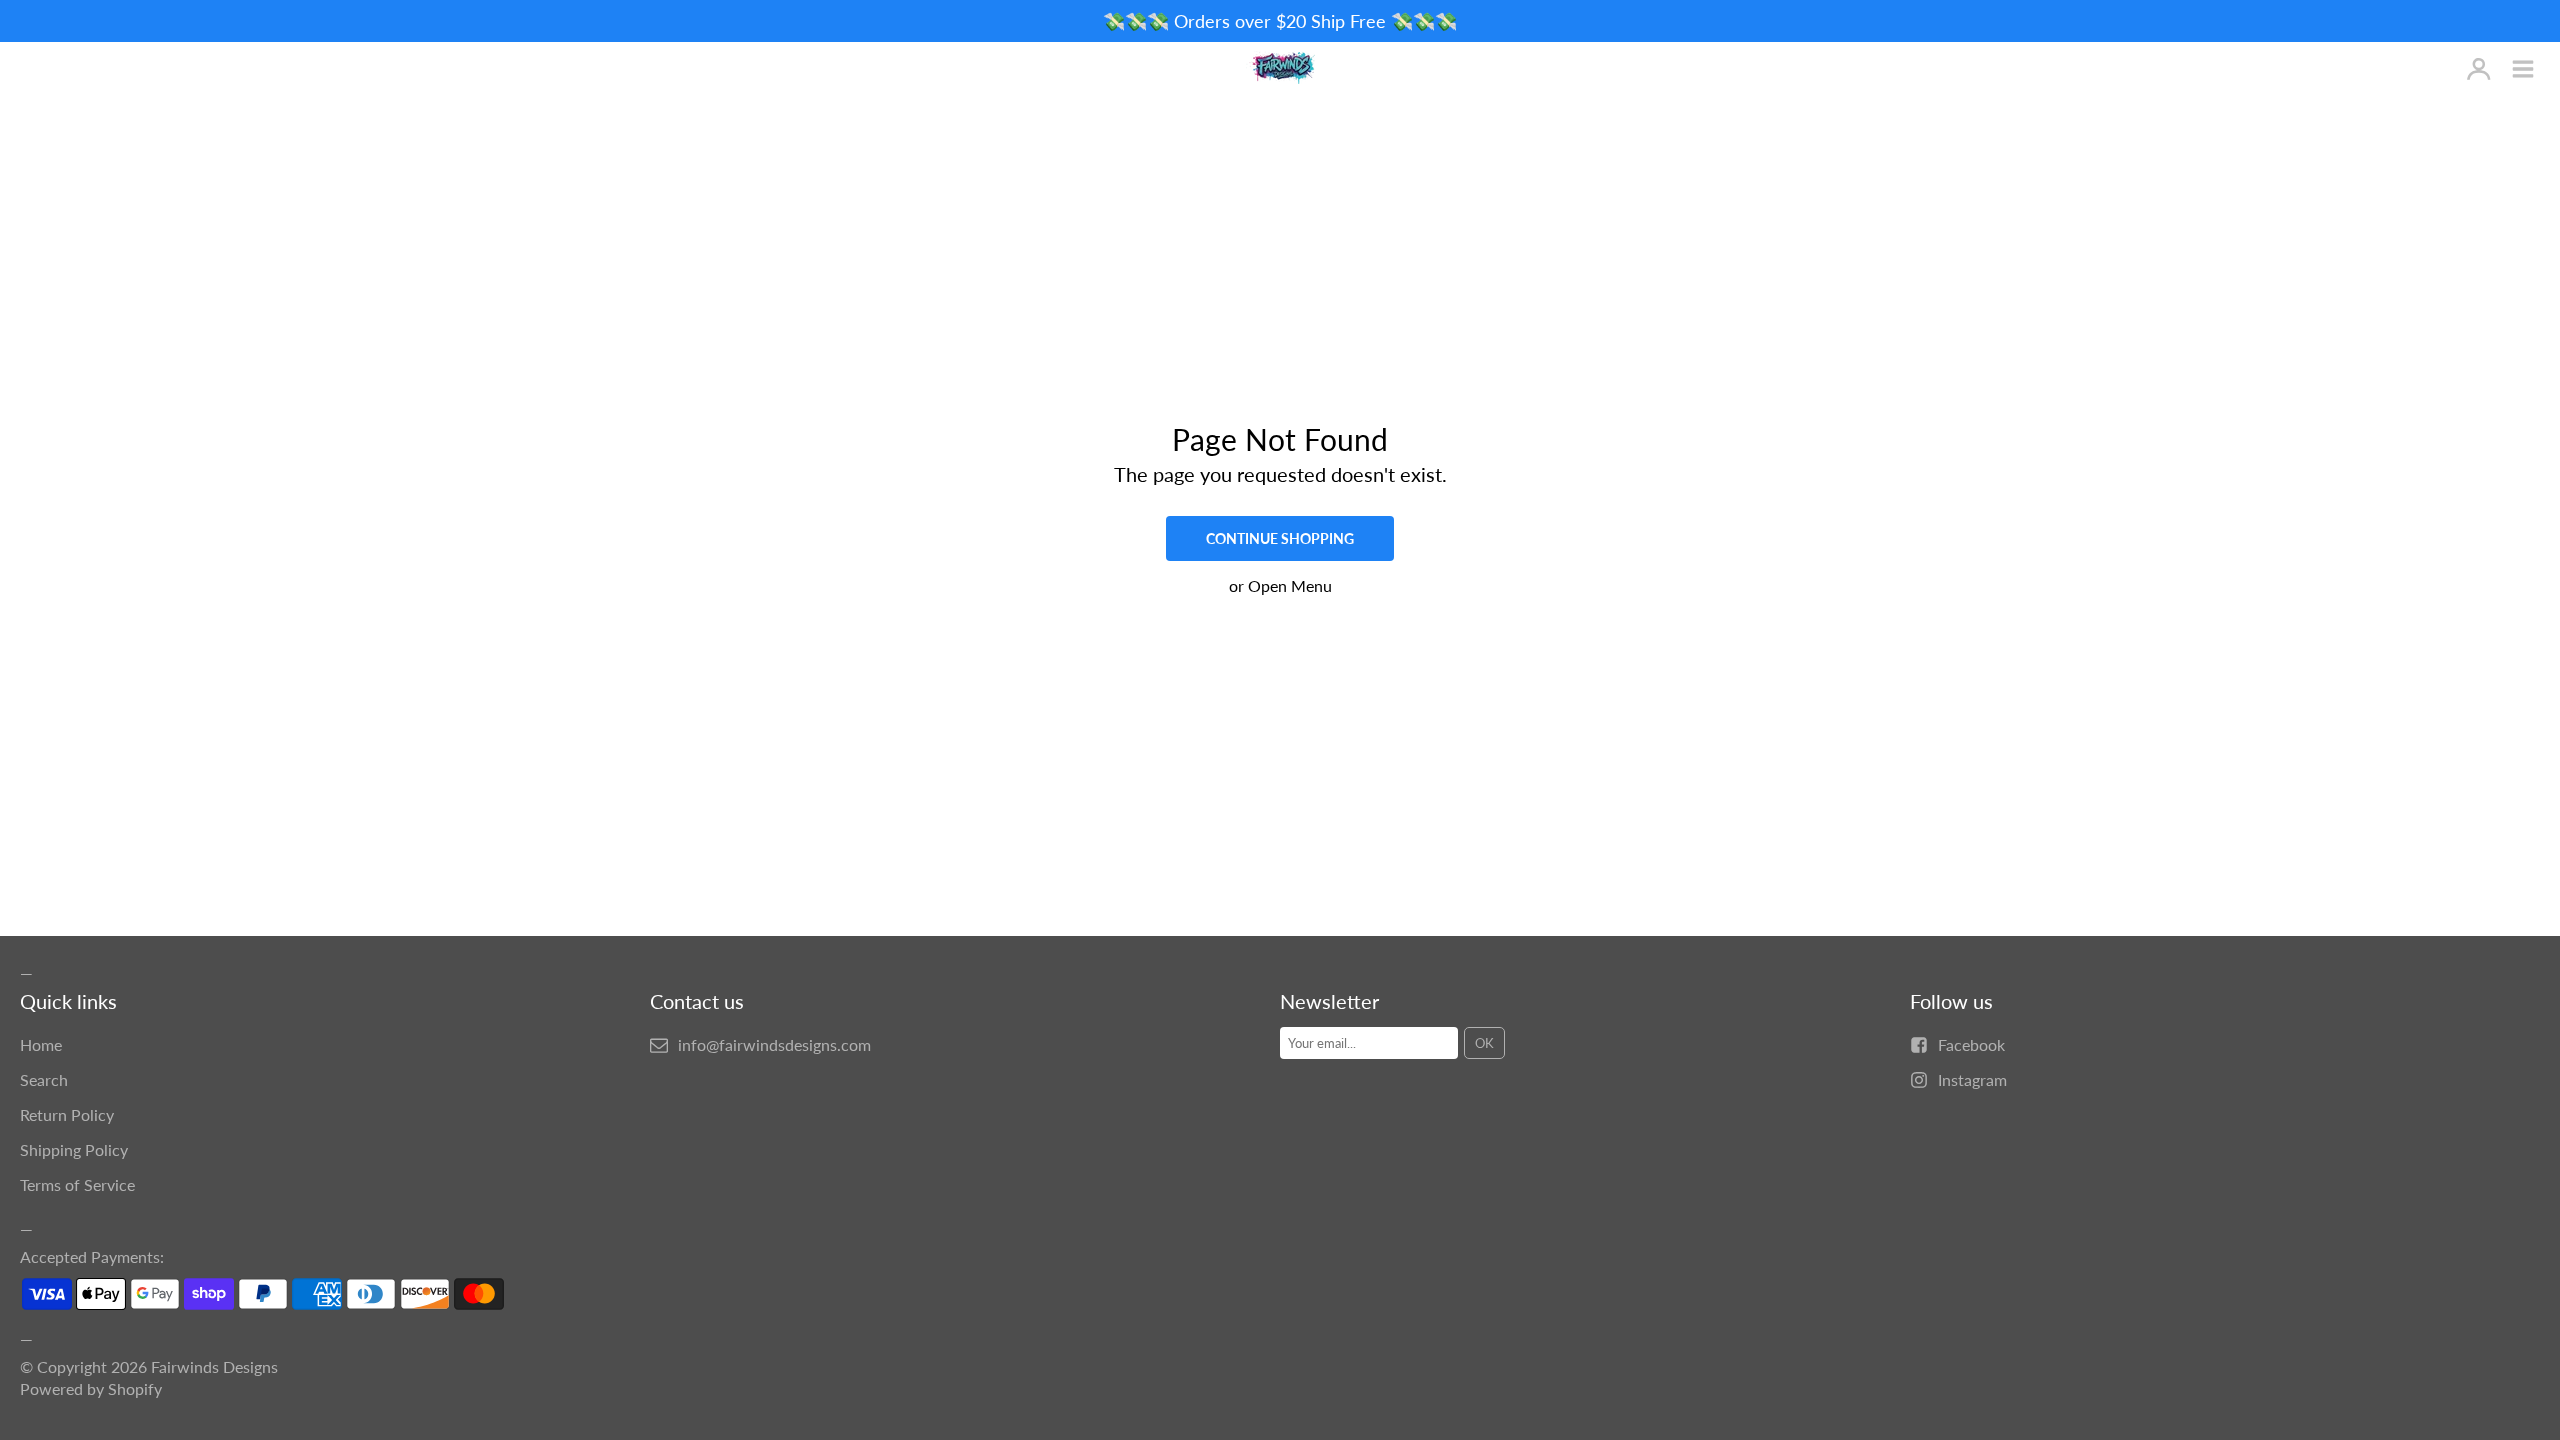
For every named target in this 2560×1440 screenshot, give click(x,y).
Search (44, 1079)
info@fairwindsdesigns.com (774, 1044)
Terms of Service (77, 1184)
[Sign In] (2479, 70)
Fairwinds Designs (214, 1366)
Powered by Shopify (91, 1388)
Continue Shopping (1280, 538)
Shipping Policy (74, 1149)
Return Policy (67, 1114)
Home (41, 1044)
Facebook (1971, 1044)
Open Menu (1290, 585)
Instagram (1972, 1079)
